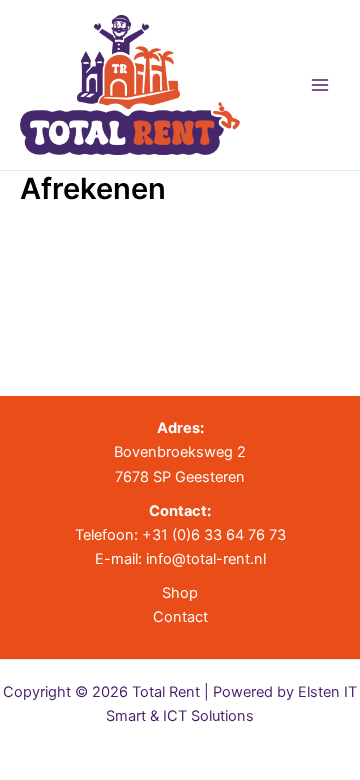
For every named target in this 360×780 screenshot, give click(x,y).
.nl (258, 559)
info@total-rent (198, 559)
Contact (180, 617)
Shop (180, 593)
